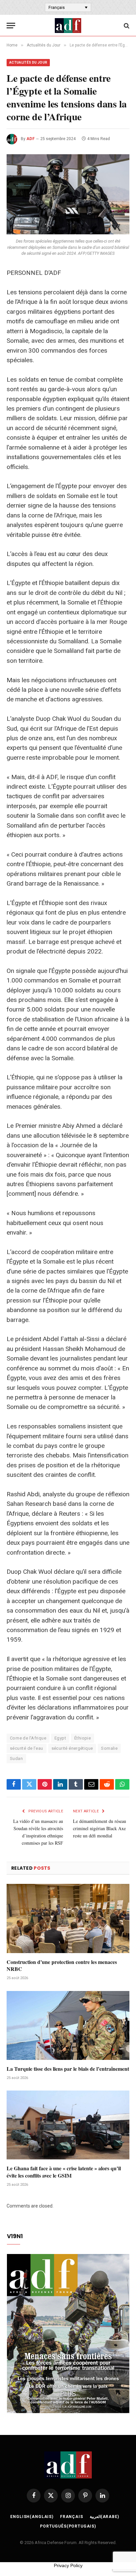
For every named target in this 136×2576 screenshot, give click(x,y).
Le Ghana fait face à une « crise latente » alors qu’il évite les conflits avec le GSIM (64, 2172)
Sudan (16, 1758)
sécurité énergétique (72, 1748)
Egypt (60, 1738)
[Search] (126, 26)
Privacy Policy (68, 2565)
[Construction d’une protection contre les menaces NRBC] (68, 1918)
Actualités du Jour (28, 62)
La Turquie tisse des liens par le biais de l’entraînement (68, 2069)
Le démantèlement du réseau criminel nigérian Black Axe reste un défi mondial (100, 1828)
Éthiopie (83, 1738)
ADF (31, 139)
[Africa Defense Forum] (68, 26)
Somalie (109, 1748)
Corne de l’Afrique (28, 1738)
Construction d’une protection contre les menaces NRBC (62, 1965)
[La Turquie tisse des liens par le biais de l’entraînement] (68, 2025)
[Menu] (11, 26)
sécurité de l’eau (27, 1748)
